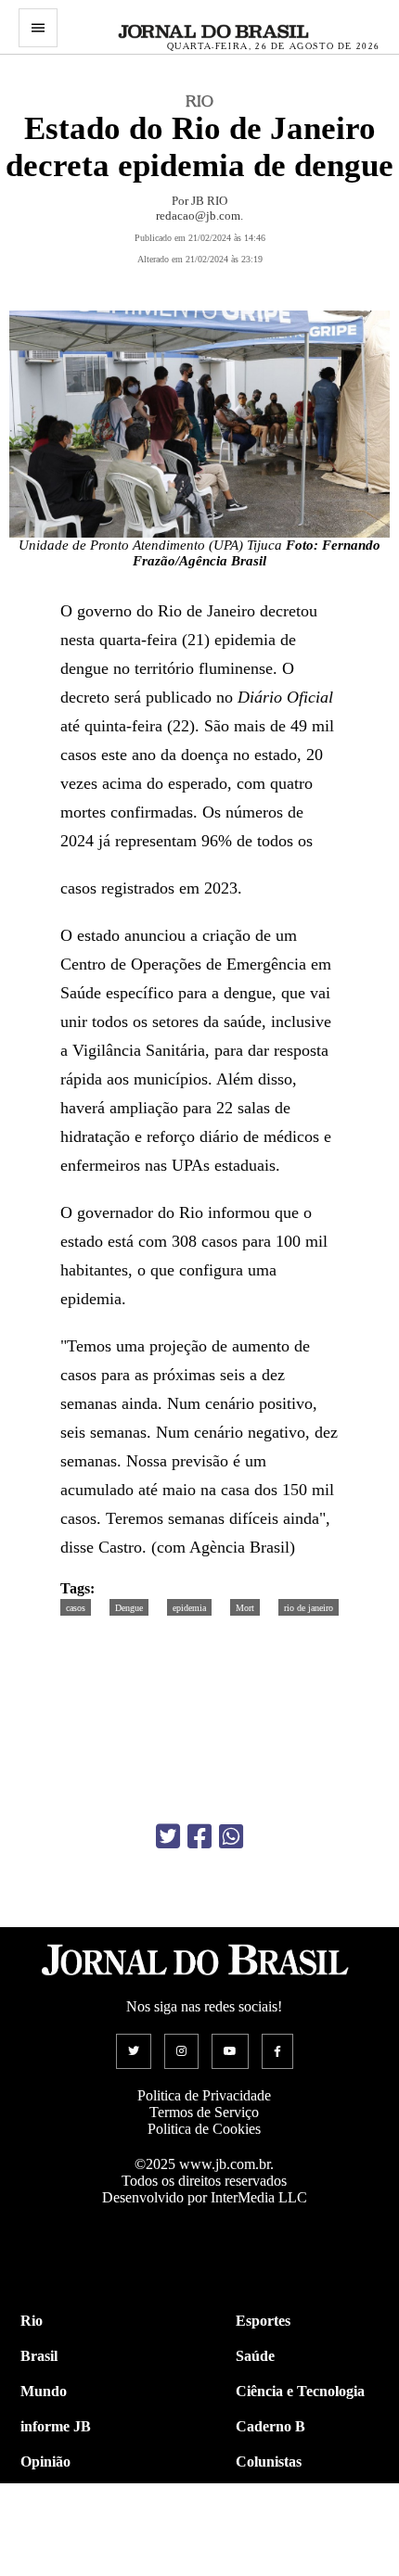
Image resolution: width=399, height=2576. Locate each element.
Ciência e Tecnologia (300, 2391)
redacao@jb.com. (199, 216)
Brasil (39, 2356)
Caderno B (270, 2426)
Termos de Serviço (204, 2112)
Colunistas (269, 2462)
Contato (46, 2567)
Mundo (44, 2391)
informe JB (56, 2426)
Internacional (63, 2532)
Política (44, 2497)
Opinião (45, 2462)
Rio (32, 2321)
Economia (267, 2497)
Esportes (263, 2321)
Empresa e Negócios (299, 2532)
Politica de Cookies (204, 2129)
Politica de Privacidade (204, 2095)
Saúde (255, 2356)
